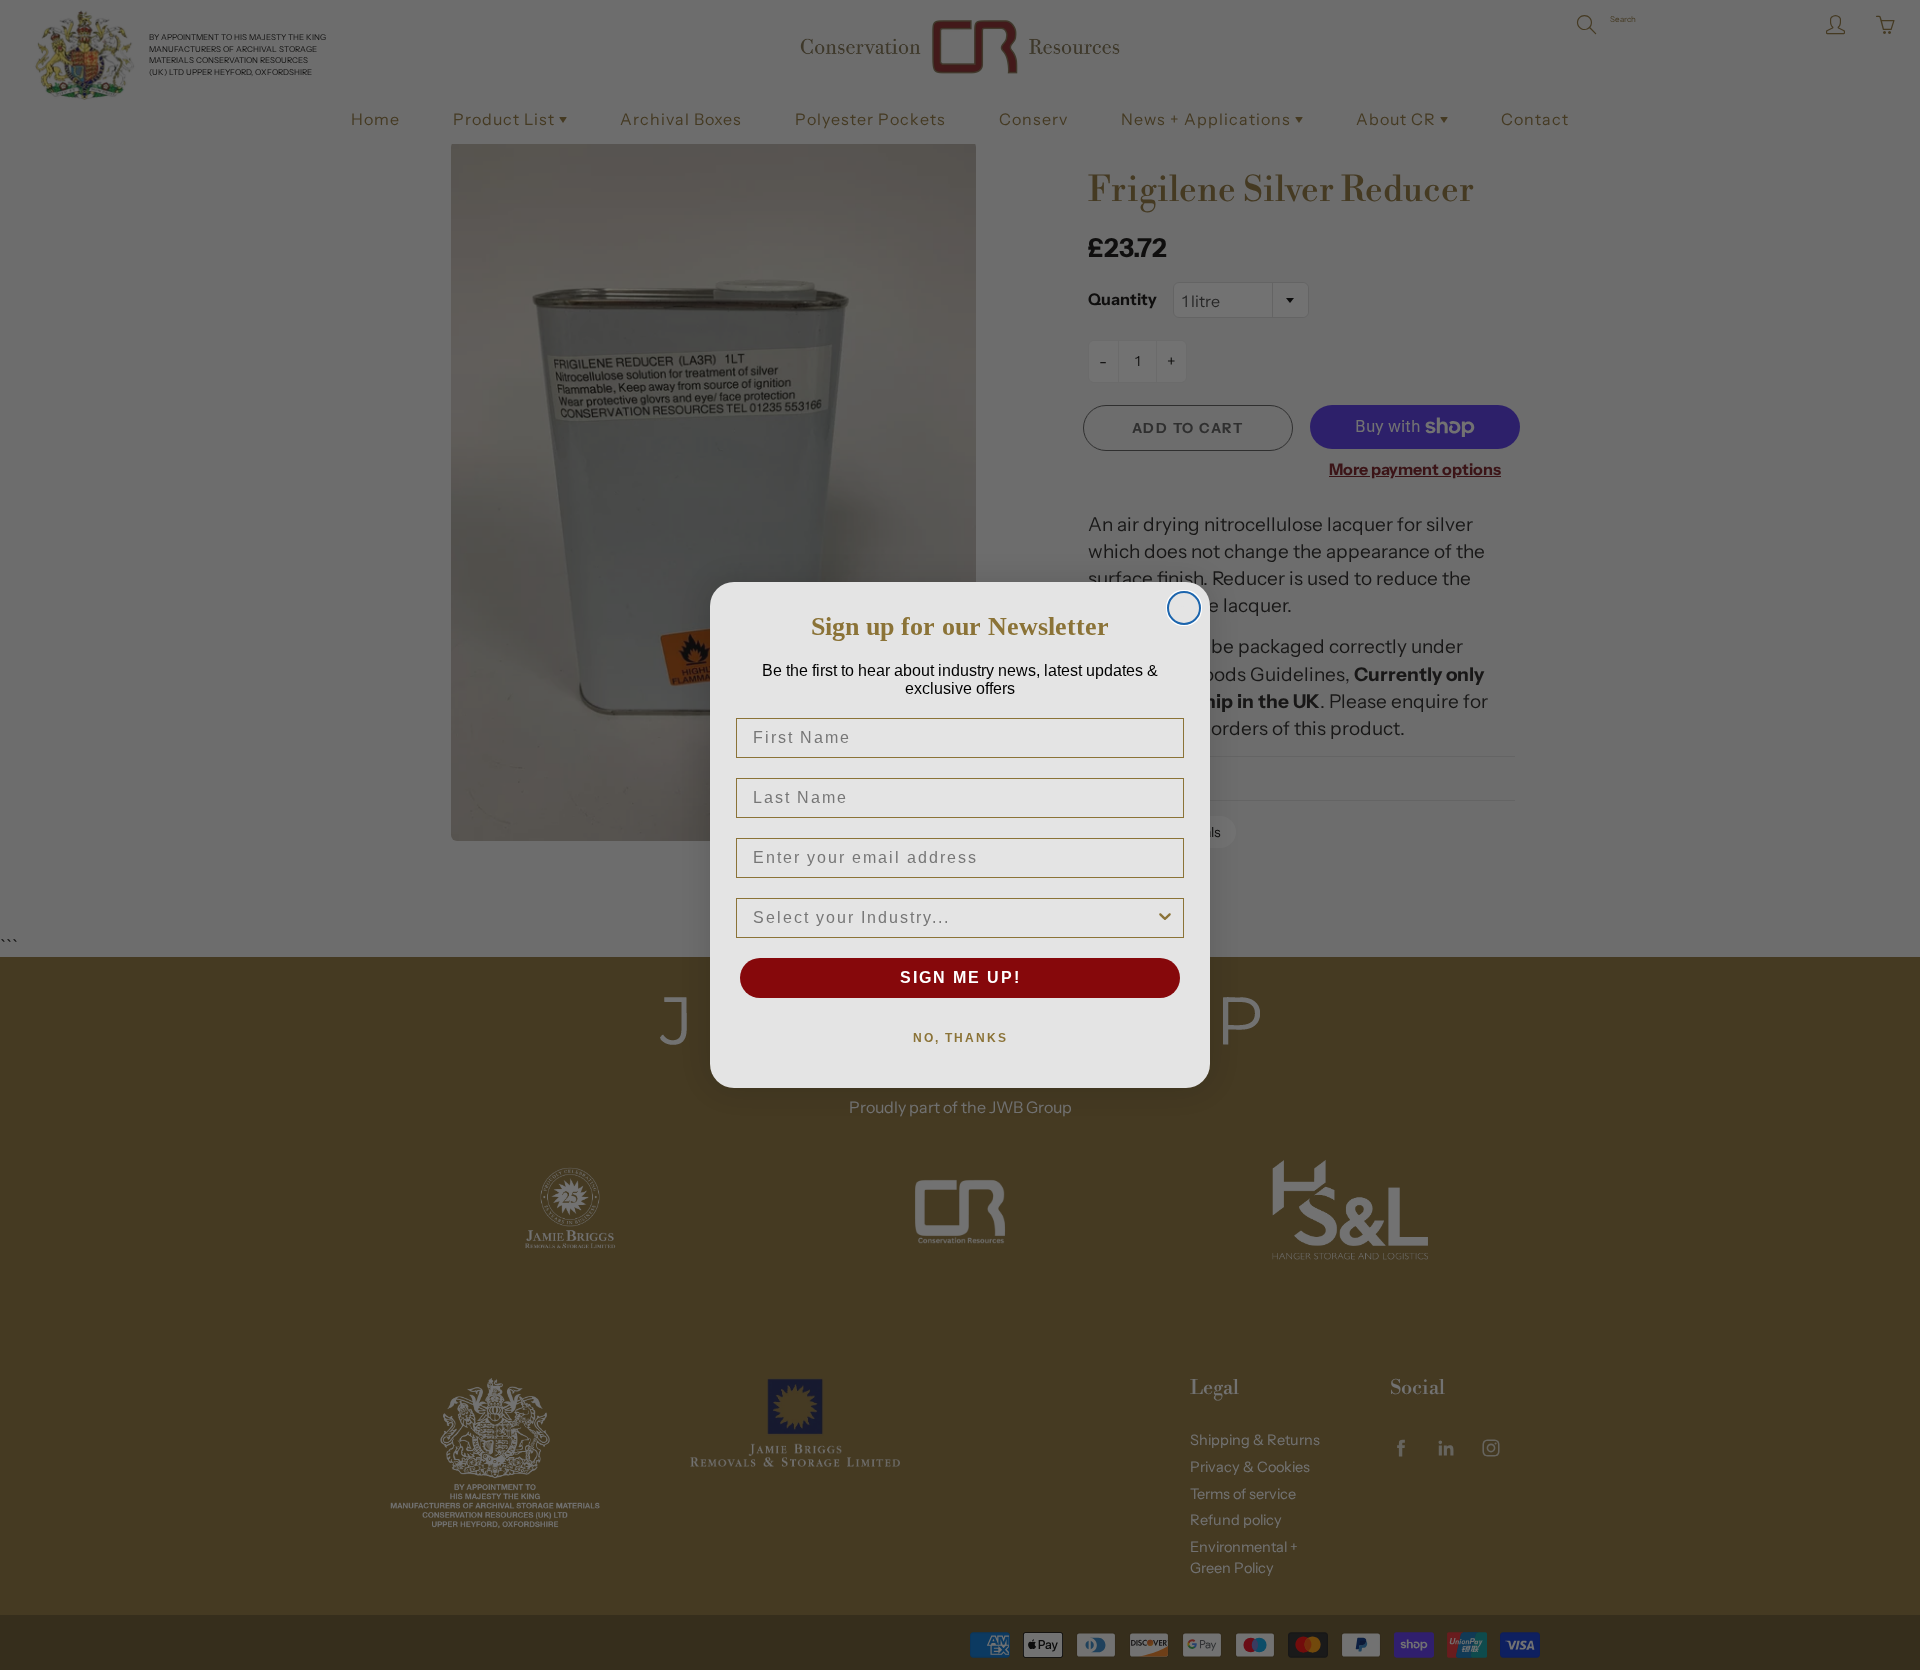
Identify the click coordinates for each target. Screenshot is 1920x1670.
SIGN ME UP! (960, 977)
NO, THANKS (960, 1038)
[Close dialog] (1184, 608)
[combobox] (954, 918)
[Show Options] (1165, 918)
